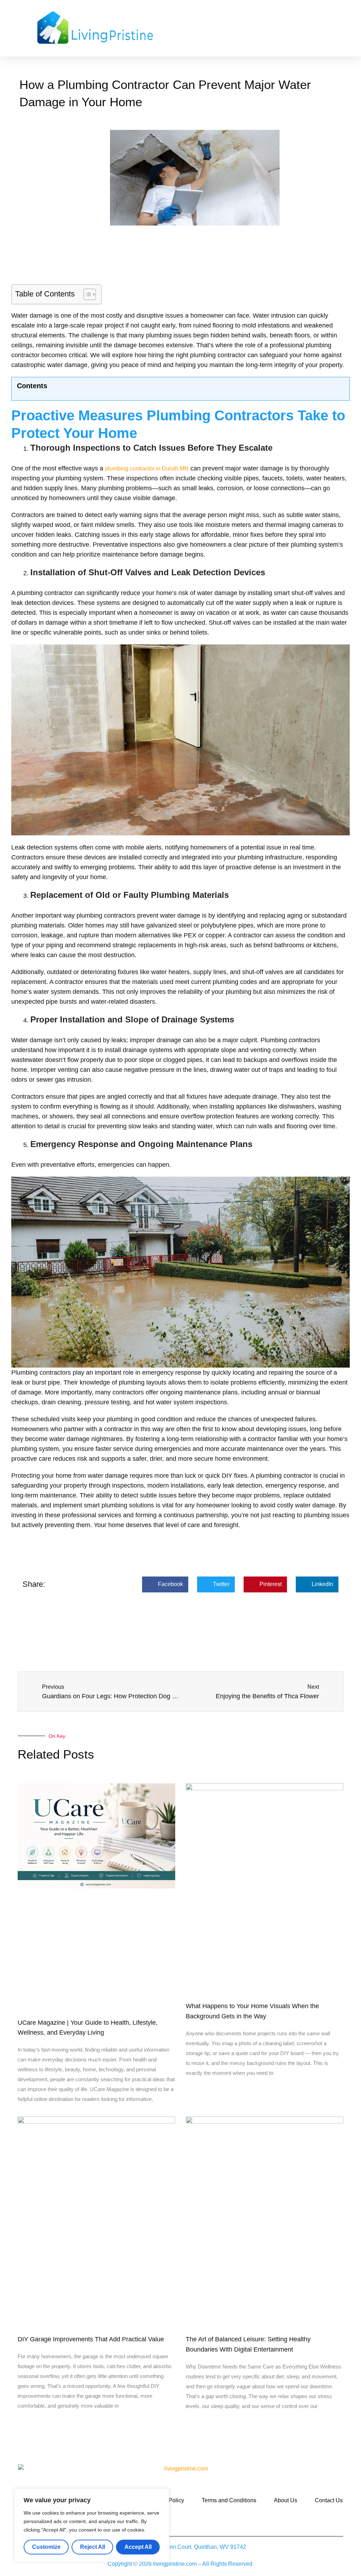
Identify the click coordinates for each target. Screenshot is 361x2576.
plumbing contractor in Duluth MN (147, 469)
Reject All (93, 2547)
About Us (286, 2500)
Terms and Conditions (229, 2500)
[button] (231, 28)
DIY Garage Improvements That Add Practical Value (91, 2339)
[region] (92, 2525)
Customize (46, 2547)
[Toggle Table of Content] (86, 294)
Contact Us (329, 2500)
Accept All (138, 2547)
